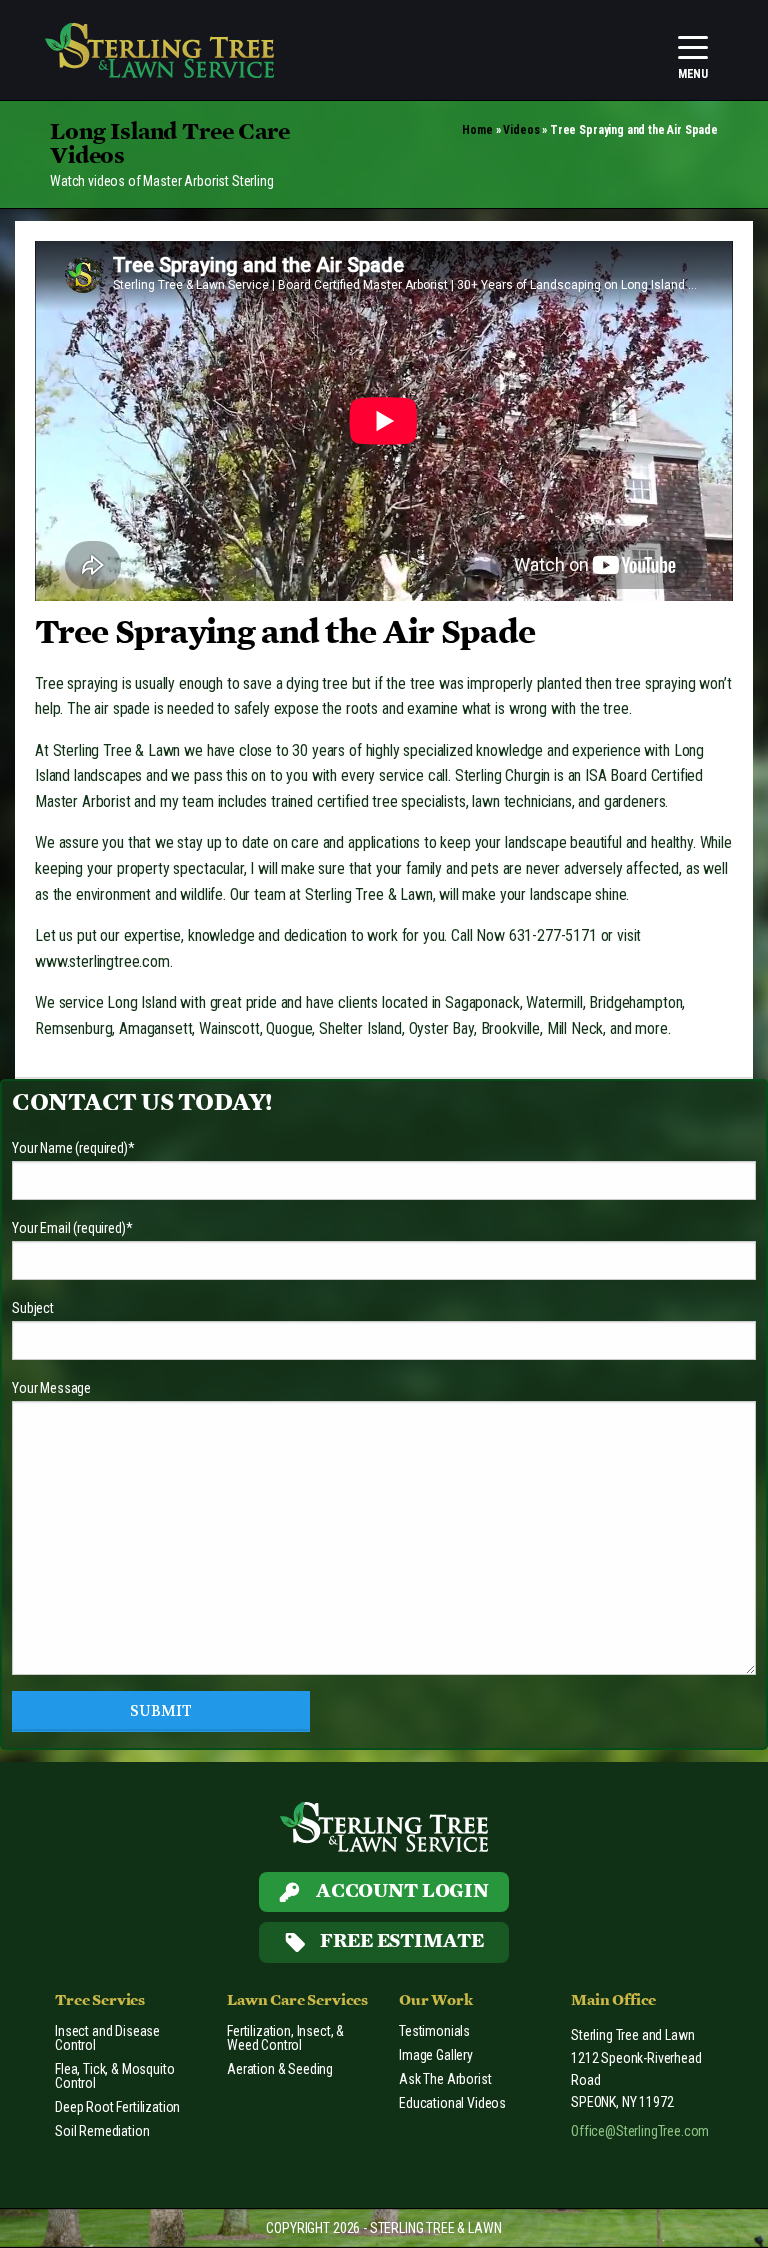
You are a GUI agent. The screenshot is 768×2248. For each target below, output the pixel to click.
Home (477, 130)
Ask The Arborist (445, 2079)
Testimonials (434, 2031)
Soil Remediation (102, 2131)
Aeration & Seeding (280, 2069)
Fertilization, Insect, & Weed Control (285, 2038)
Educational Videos (452, 2103)
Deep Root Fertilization (117, 2107)
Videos (521, 130)
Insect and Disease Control (107, 2038)
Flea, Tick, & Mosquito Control (114, 2076)
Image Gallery (436, 2055)
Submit (161, 1711)
